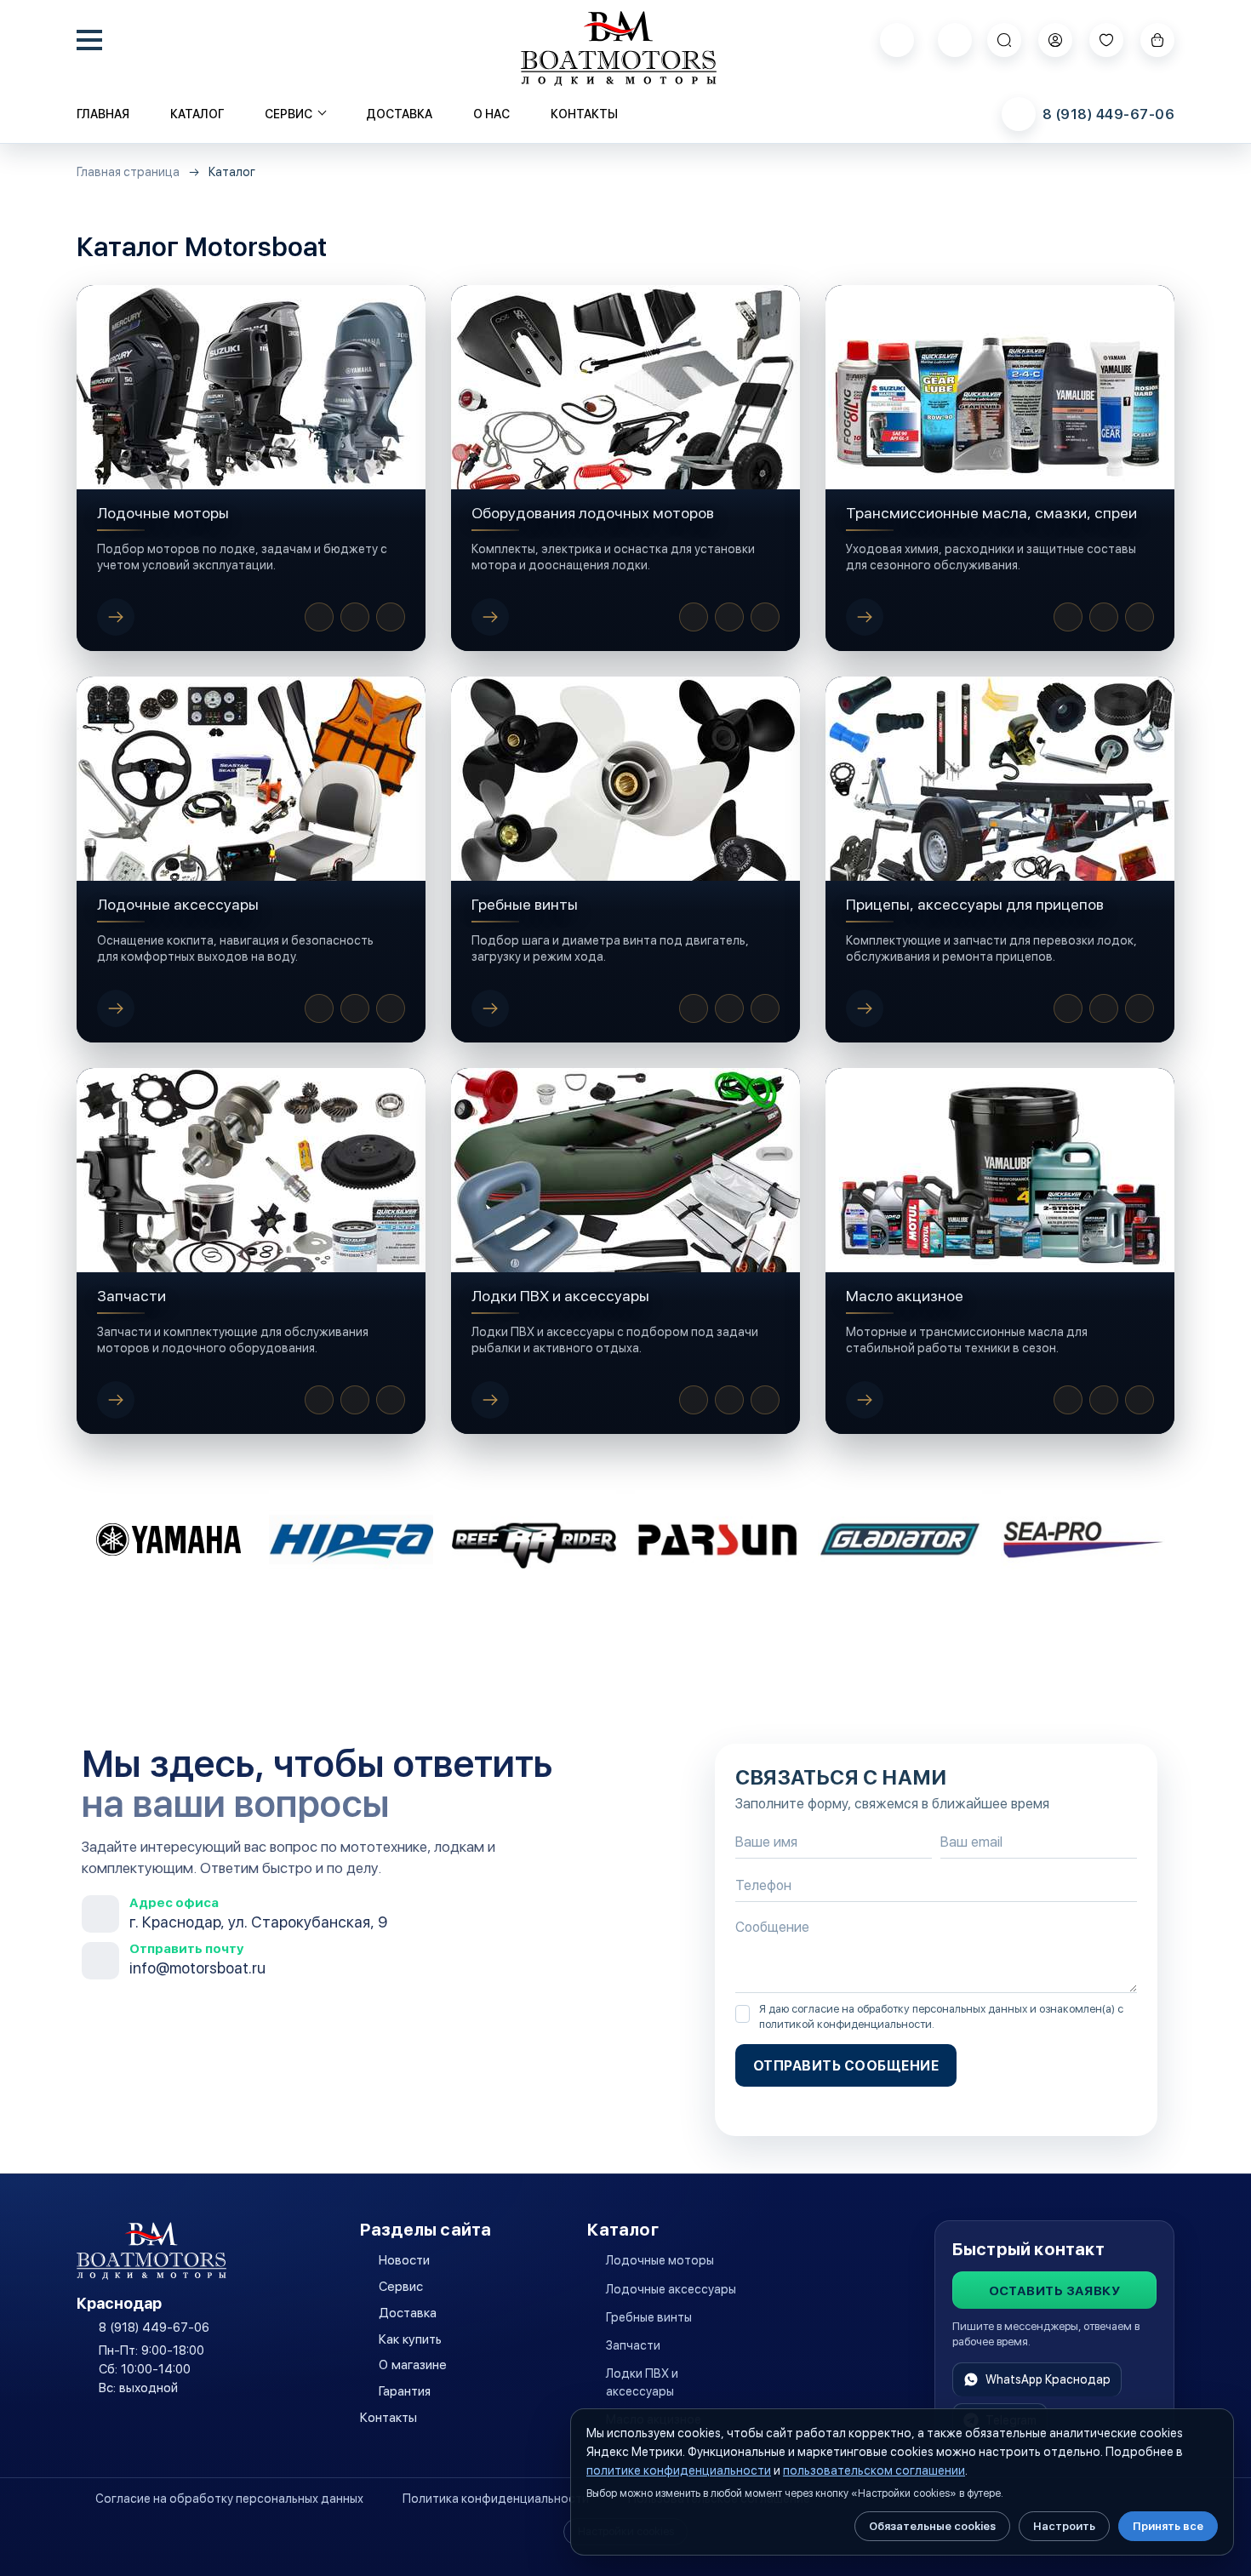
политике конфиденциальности (679, 2470)
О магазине (413, 2365)
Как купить (410, 2339)
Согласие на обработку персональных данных (229, 2499)
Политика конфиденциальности (496, 2499)
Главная (103, 114)
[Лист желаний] (1106, 40)
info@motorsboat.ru (197, 1968)
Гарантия (405, 2391)
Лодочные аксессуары (671, 2289)
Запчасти (633, 2345)
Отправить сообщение (846, 2066)
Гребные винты (649, 2317)
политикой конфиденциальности (845, 2024)
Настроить (1064, 2526)
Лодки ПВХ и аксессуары (642, 2382)
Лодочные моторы (660, 2260)
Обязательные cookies (932, 2526)
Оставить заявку (1055, 2291)
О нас (491, 114)
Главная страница (128, 172)
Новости (404, 2260)
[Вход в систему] (1055, 40)
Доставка (399, 114)
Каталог (197, 114)
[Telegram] (955, 40)
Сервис (401, 2287)
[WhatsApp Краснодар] (897, 40)
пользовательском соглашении (874, 2470)
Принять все (1168, 2526)
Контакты (584, 114)
